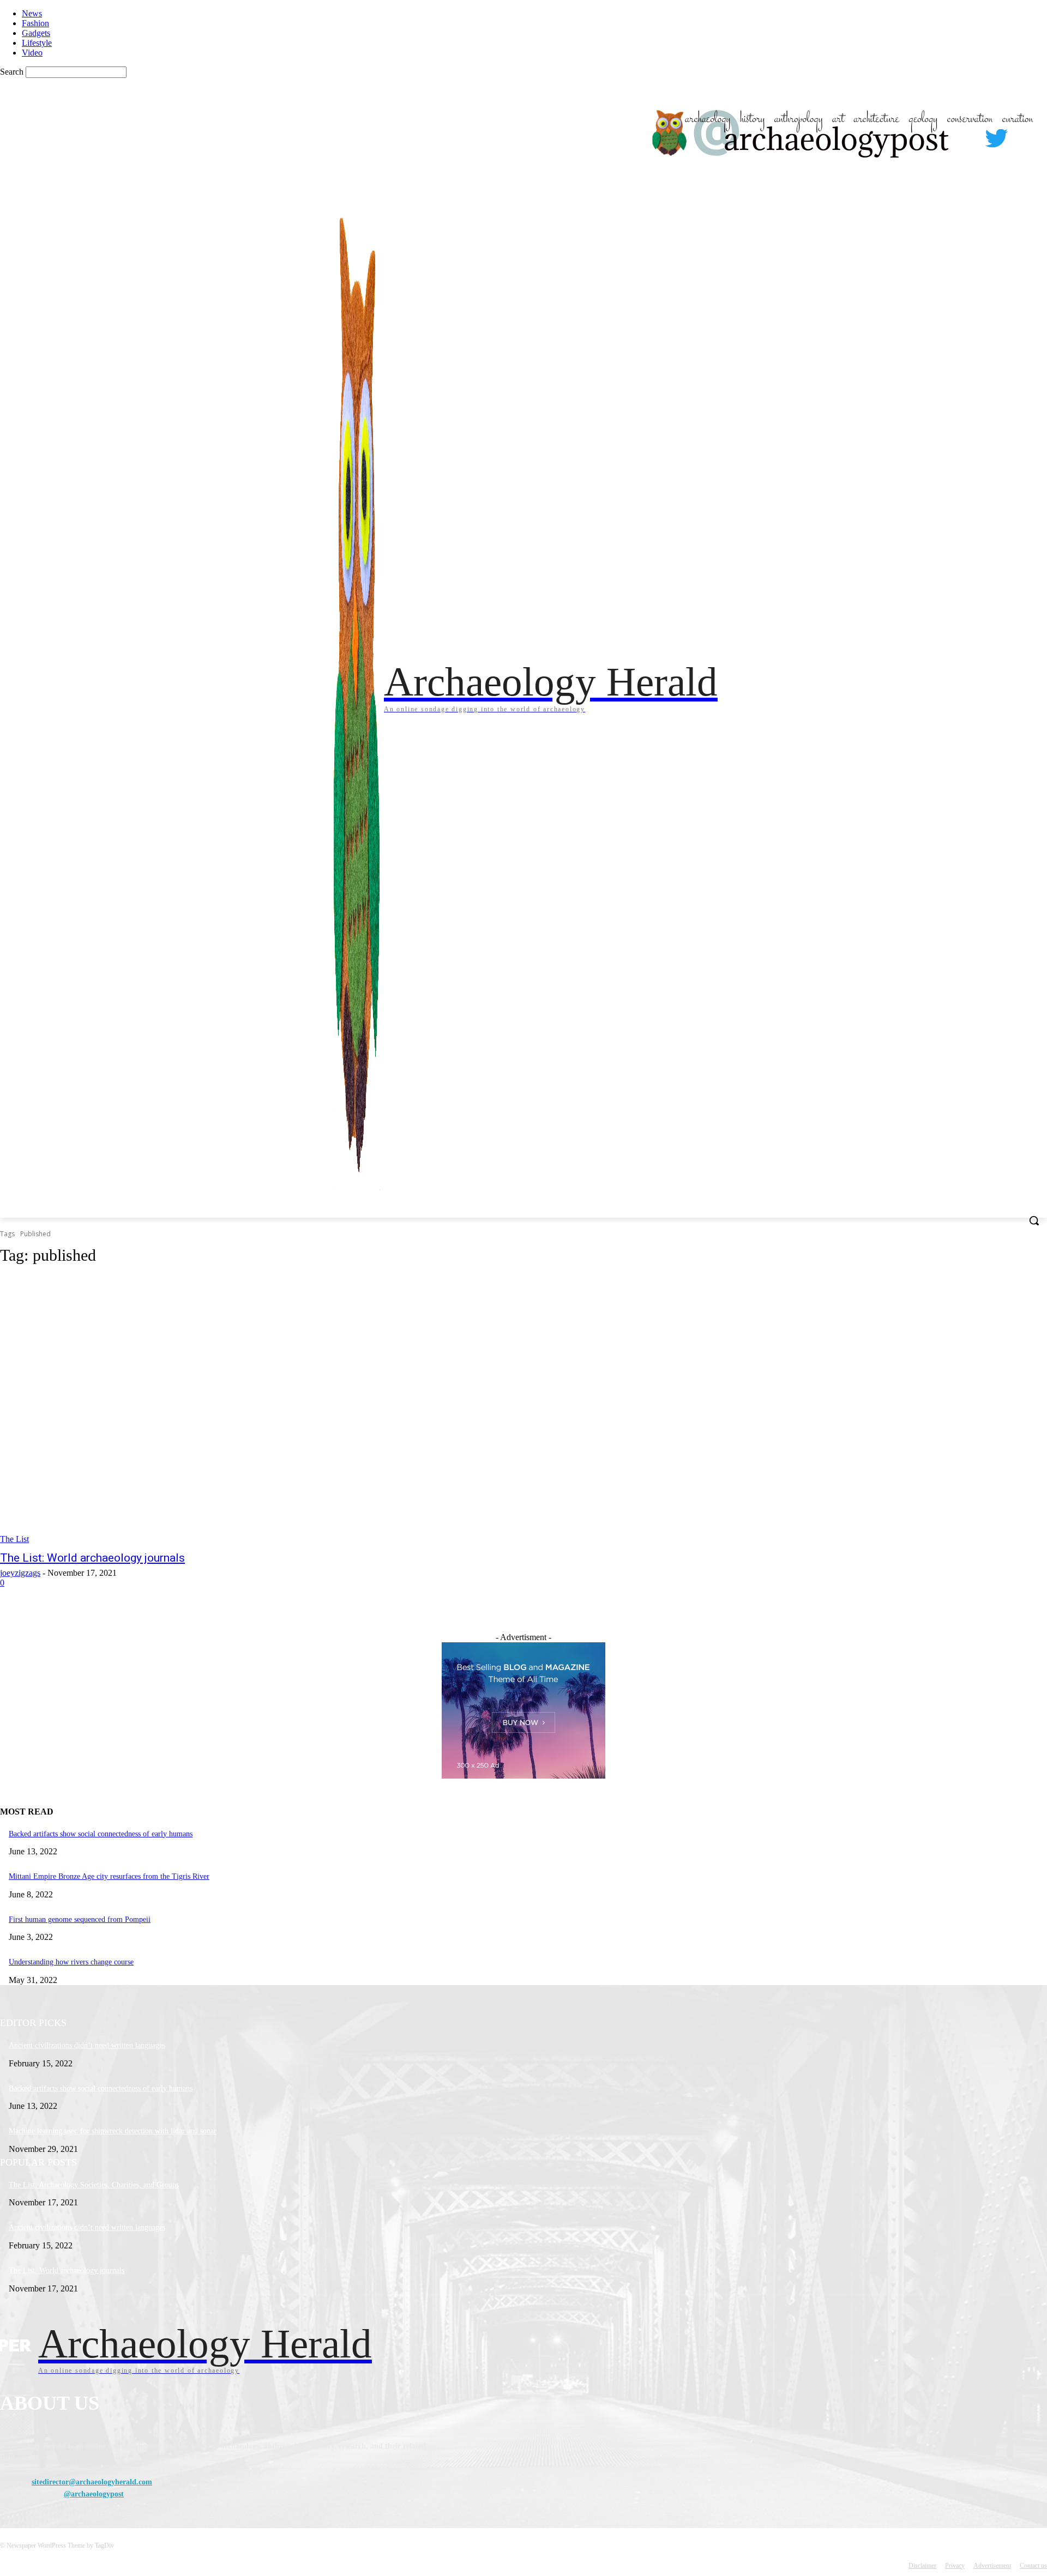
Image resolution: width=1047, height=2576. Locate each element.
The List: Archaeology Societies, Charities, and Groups (94, 2185)
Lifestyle (37, 43)
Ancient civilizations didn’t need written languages (87, 2045)
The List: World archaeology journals (92, 1558)
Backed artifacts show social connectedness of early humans (101, 1834)
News (32, 13)
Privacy (955, 2566)
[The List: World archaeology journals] (268, 1410)
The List (14, 1539)
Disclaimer (922, 2566)
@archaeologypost (94, 2494)
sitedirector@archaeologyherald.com (92, 2482)
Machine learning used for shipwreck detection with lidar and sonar (113, 2131)
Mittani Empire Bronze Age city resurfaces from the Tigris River (109, 1876)
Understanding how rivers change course (71, 1962)
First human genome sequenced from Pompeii (80, 1919)
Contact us (1033, 2566)
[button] (1034, 1220)
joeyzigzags (20, 1573)
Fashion (35, 23)
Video (32, 53)
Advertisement (992, 2566)
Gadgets (36, 33)
